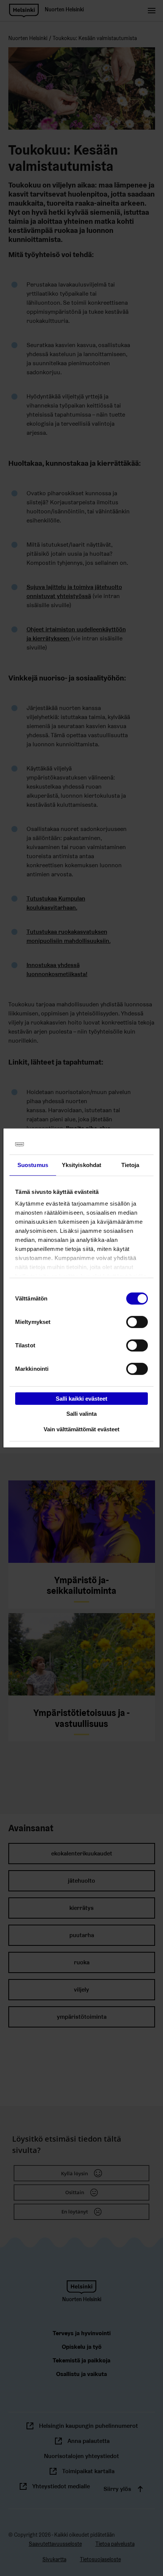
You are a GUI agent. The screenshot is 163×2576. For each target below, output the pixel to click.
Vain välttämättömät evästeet (81, 1429)
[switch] (137, 1322)
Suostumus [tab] (33, 1165)
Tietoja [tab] (130, 1165)
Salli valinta (81, 1414)
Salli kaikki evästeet (81, 1398)
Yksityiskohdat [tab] (81, 1165)
